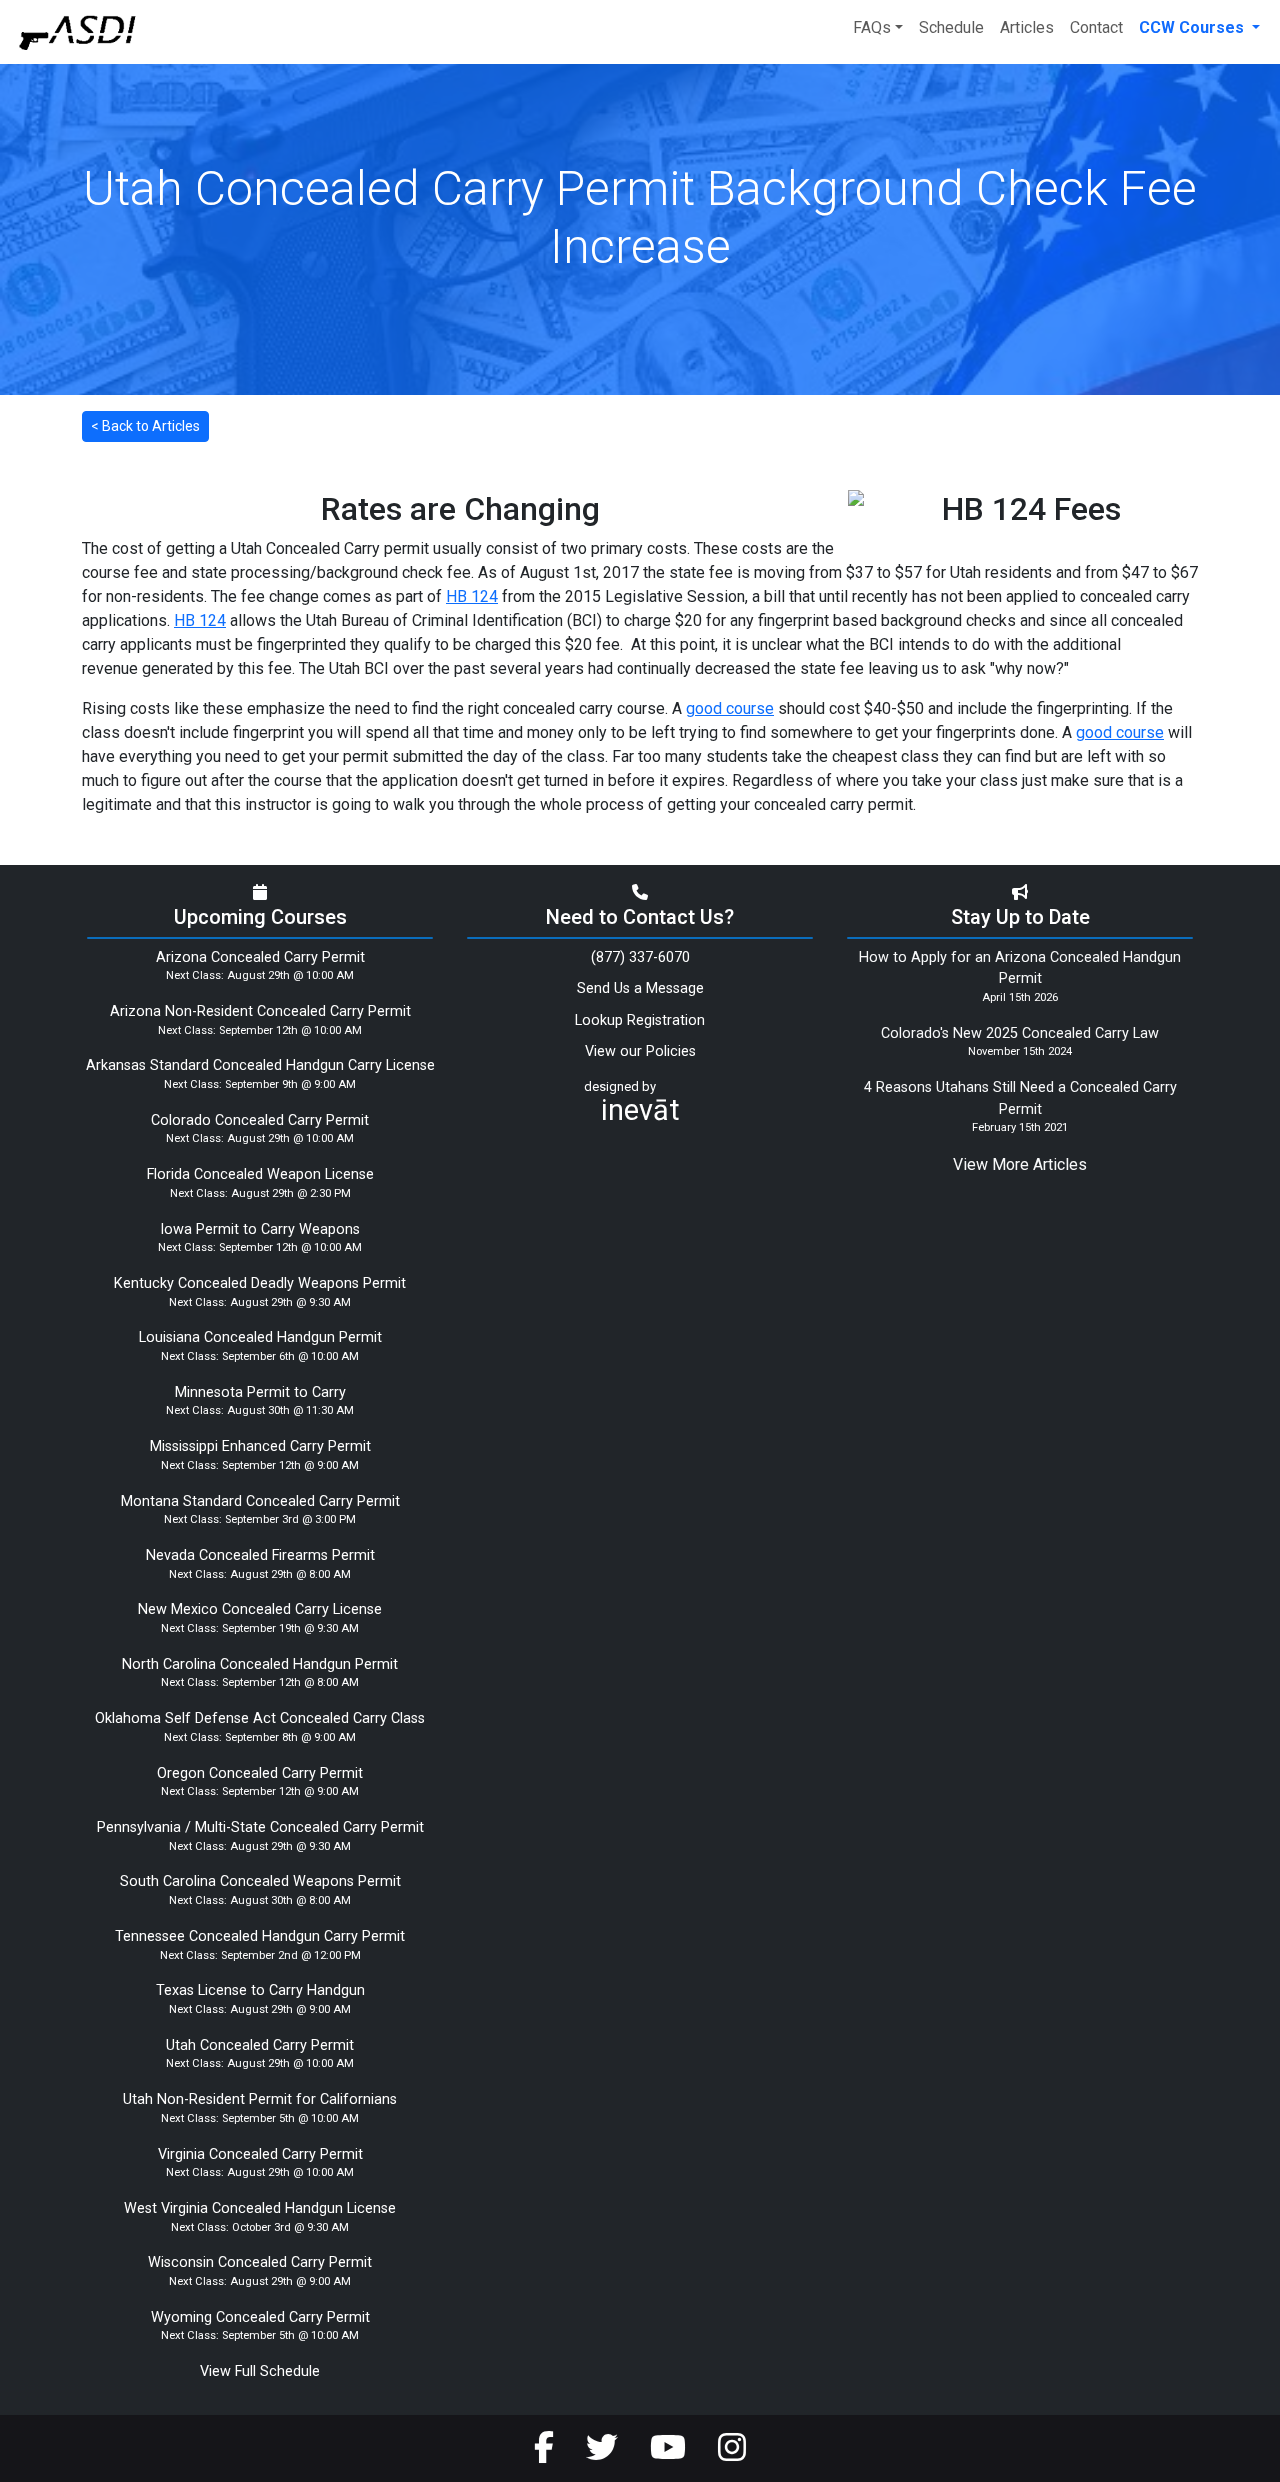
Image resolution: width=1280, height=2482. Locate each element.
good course (730, 708)
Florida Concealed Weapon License (260, 1174)
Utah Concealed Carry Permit (260, 2045)
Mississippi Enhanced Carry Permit (260, 1446)
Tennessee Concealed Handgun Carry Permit (260, 1936)
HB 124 (472, 596)
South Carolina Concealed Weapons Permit (260, 1881)
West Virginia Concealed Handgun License (260, 2208)
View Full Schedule (260, 2371)
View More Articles (1020, 1164)
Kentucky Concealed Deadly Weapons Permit (260, 1283)
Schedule (951, 27)
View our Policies (640, 1051)
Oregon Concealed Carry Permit (260, 1773)
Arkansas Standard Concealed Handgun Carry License (260, 1065)
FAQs (872, 27)
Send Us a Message (640, 988)
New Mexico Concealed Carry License (260, 1609)
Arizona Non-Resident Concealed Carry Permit (260, 1011)
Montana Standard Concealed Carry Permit (260, 1501)
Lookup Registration (640, 1020)
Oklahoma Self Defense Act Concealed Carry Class (260, 1718)
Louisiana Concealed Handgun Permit (260, 1337)
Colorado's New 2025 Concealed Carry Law (1020, 1033)
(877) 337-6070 (640, 957)
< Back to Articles (145, 426)
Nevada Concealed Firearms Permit (260, 1555)
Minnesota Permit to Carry (260, 1392)
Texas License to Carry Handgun (260, 1990)
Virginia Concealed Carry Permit (260, 2154)
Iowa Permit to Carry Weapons (260, 1229)
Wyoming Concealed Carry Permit (260, 2317)
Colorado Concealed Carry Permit (260, 1120)
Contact (1096, 27)
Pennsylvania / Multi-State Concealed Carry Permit (260, 1827)
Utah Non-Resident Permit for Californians (260, 2099)
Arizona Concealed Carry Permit (260, 957)
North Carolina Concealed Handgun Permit (260, 1664)
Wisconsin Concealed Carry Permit (260, 2262)
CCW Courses (1193, 27)
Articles (1027, 27)
